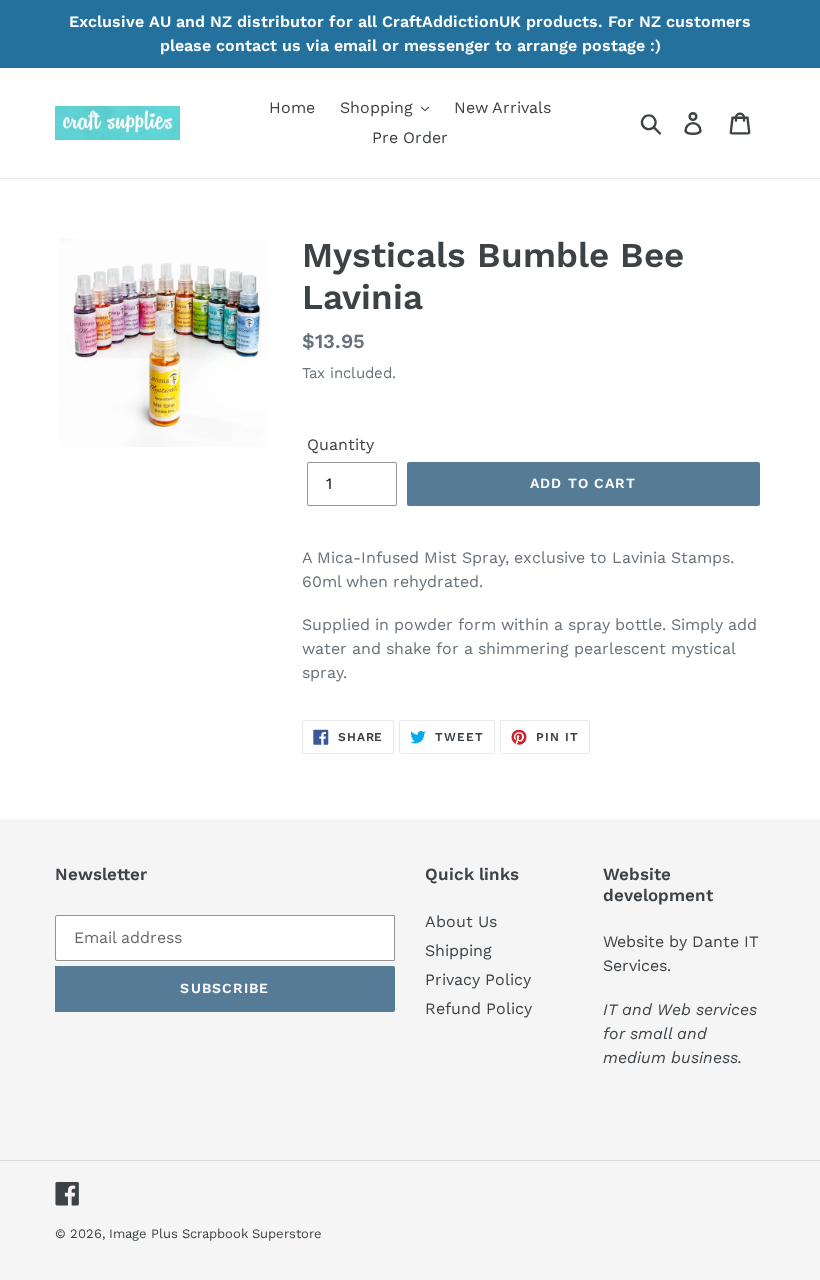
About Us (461, 921)
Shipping (458, 950)
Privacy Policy (478, 979)
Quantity (340, 444)
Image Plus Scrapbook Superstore (215, 1233)
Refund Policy (478, 1008)
